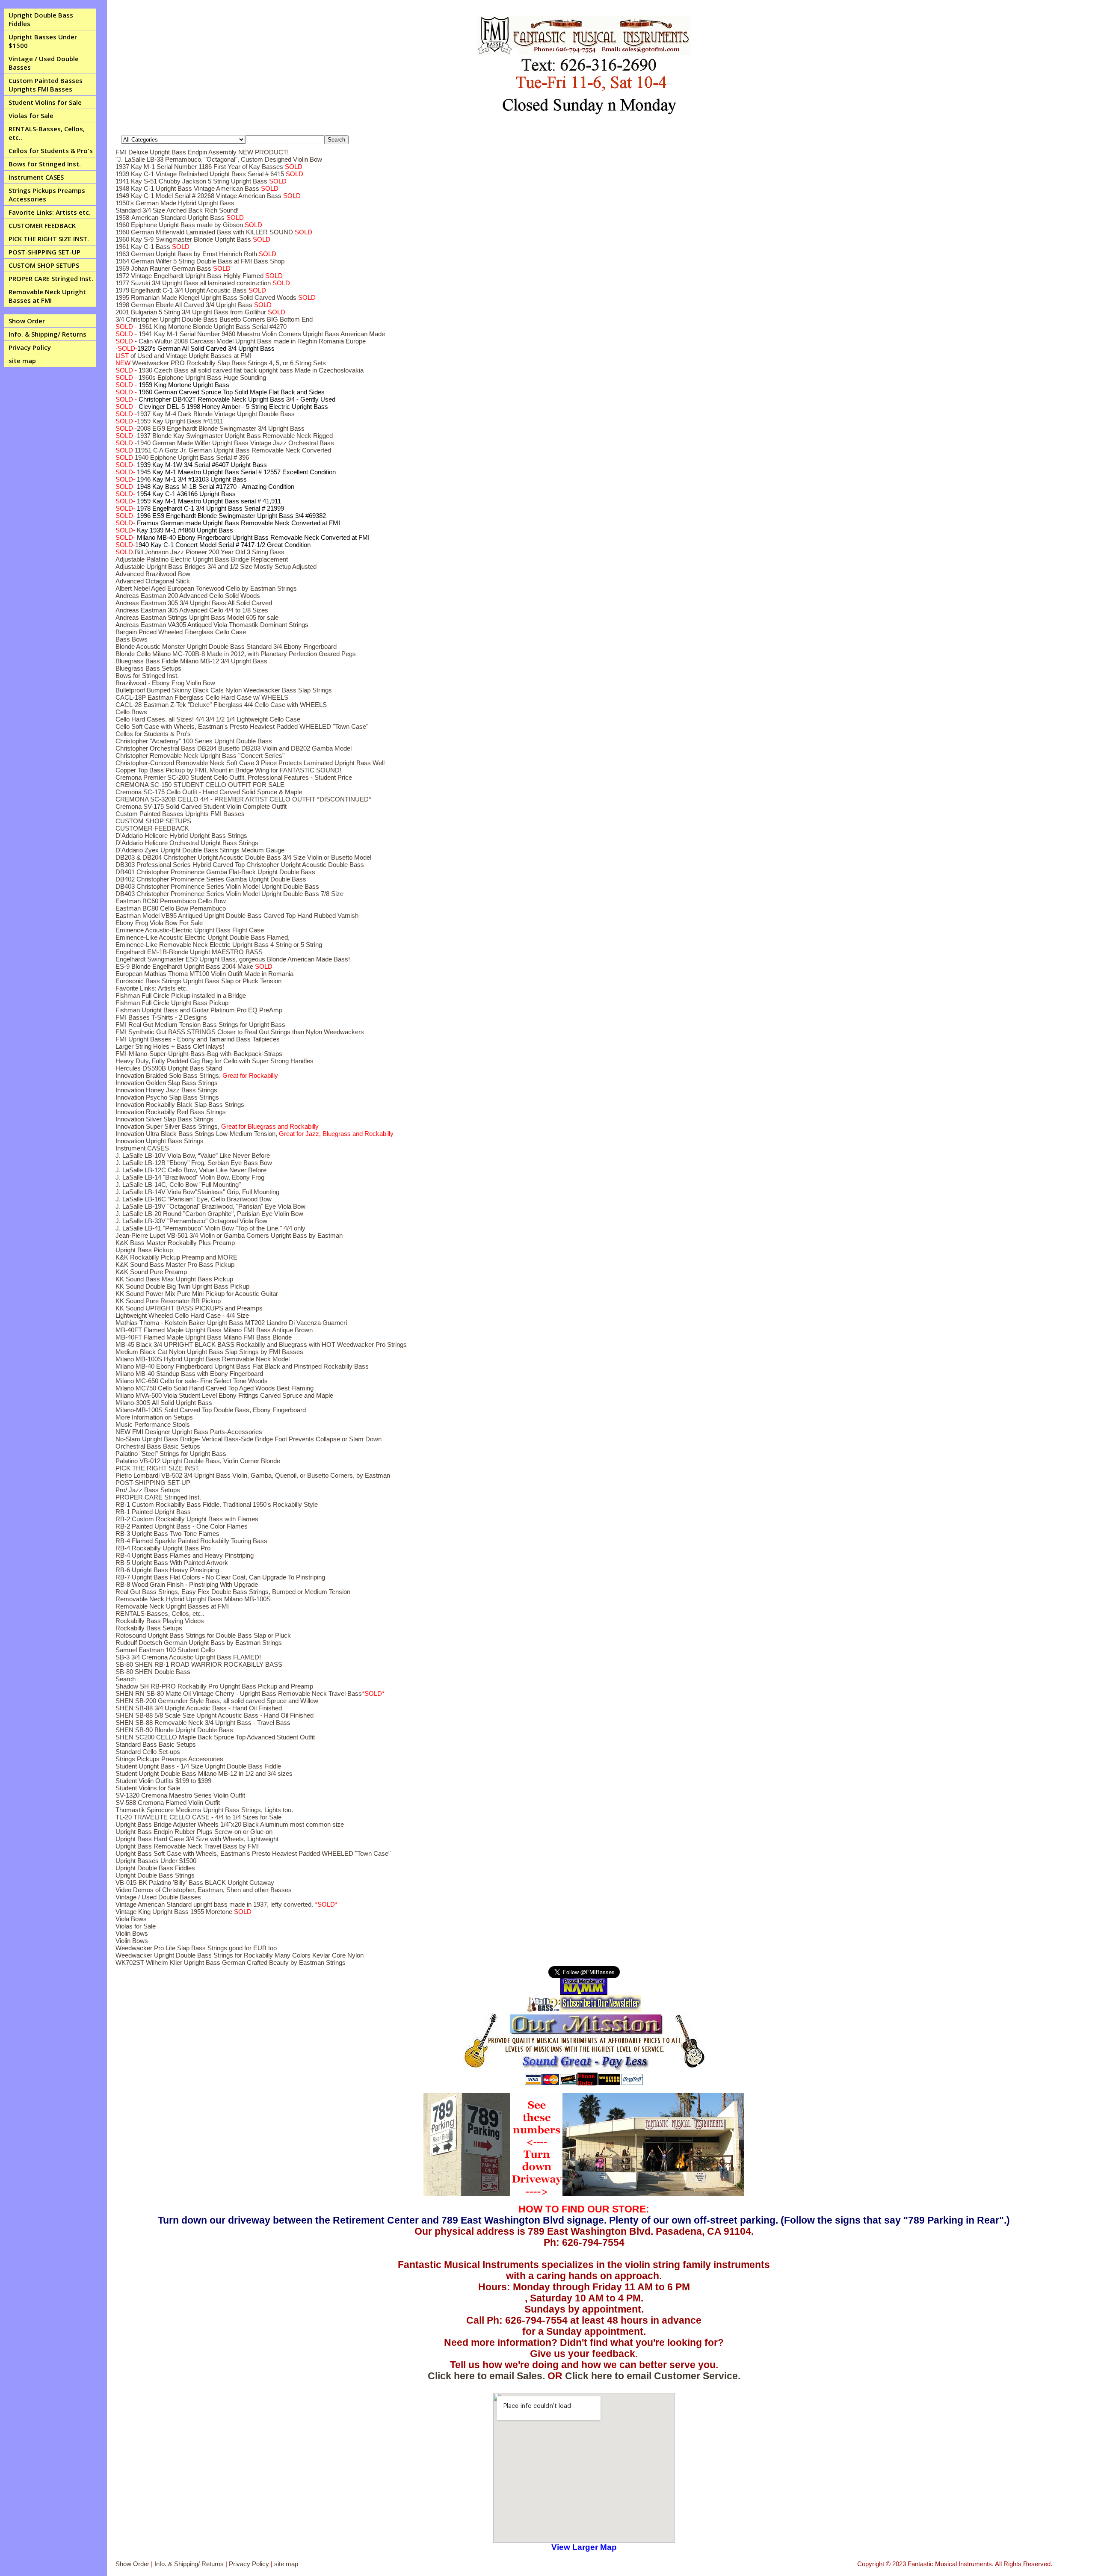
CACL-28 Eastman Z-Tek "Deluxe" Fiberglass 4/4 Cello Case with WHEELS (221, 705)
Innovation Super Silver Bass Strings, (217, 1126)
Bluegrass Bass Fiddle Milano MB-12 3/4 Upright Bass (191, 661)
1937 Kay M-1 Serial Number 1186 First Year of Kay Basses (209, 167)
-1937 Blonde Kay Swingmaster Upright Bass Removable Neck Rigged (224, 436)
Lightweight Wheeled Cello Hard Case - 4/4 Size (182, 1315)
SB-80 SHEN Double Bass (153, 1672)
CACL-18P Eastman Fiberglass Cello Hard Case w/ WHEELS (202, 697)
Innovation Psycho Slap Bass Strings (167, 1097)
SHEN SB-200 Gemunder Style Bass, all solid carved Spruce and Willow (217, 1701)
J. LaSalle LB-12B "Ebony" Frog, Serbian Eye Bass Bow (194, 1163)
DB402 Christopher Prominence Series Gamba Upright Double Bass (211, 879)
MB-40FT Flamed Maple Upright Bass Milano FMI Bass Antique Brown (214, 1330)
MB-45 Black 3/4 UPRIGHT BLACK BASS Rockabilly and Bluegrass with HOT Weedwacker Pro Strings (261, 1344)
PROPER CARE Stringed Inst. (51, 278)
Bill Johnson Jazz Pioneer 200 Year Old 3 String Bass (200, 552)
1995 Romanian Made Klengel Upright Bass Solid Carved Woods (216, 297)
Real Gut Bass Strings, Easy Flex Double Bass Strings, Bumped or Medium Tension (233, 1592)
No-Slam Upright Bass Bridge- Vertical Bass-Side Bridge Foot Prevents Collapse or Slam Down (249, 1439)
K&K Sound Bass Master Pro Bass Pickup (175, 1264)
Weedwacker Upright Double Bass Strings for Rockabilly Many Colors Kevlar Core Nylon (240, 1955)
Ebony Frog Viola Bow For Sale (159, 923)
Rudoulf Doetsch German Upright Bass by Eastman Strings (199, 1643)
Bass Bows (132, 639)
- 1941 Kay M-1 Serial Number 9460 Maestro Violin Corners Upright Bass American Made (250, 334)
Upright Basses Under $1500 (43, 41)
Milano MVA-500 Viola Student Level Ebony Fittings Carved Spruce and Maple (224, 1395)
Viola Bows (131, 1919)
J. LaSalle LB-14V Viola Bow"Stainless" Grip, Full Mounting (197, 1192)
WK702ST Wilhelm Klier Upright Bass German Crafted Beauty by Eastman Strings (231, 1962)
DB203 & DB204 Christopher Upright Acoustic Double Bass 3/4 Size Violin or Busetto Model (243, 857)
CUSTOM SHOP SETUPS (44, 265)
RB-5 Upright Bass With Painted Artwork (172, 1563)
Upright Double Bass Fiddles (41, 19)
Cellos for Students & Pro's (51, 151)
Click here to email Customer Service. (653, 2376)
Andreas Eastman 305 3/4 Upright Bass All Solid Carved (194, 603)
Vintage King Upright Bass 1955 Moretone (183, 1912)
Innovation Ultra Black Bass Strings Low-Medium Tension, (255, 1134)
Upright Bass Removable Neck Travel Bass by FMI (187, 1846)
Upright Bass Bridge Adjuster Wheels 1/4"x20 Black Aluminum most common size (230, 1824)
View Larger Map (584, 2547)
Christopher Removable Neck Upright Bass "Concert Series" (200, 756)
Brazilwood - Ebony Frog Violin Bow (165, 683)
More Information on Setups (154, 1417)
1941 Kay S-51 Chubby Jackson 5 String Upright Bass (201, 181)
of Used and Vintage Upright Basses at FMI (183, 356)
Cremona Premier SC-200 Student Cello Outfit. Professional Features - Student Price (234, 777)
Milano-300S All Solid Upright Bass (164, 1403)
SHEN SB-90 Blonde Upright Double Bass (174, 1730)
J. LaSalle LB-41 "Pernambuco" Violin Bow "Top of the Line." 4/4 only (210, 1228)
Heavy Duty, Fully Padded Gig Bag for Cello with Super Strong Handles (215, 1061)
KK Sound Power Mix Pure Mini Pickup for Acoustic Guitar (197, 1294)
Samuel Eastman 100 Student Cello (165, 1650)
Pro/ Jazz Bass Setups (148, 1490)
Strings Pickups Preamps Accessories (47, 195)
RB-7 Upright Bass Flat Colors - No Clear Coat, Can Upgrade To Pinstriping (220, 1577)
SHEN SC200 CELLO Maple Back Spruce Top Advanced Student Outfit (215, 1737)
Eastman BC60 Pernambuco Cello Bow (171, 901)
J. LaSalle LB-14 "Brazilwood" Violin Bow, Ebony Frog (190, 1177)
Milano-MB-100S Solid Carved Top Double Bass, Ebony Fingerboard (211, 1410)
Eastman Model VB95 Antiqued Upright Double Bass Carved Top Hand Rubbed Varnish (237, 915)
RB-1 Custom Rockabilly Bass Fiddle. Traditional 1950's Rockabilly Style (217, 1504)
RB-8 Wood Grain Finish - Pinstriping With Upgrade (187, 1584)
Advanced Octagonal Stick (153, 581)
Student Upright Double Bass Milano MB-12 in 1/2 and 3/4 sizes (204, 1773)
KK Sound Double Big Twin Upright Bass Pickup (182, 1286)
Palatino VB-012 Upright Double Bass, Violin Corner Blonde (198, 1461)
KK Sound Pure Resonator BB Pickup (168, 1301)
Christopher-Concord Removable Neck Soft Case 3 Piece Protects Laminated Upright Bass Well (250, 763)
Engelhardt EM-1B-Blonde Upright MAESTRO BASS (189, 952)
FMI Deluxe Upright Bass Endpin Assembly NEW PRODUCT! (202, 152)
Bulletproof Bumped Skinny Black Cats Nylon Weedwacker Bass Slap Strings (224, 690)
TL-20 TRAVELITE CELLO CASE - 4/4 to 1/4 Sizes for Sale (198, 1817)
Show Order (27, 321)
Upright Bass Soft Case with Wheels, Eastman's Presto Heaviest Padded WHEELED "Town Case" (253, 1853)
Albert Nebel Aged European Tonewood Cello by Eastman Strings (206, 588)
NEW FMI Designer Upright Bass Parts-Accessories (189, 1432)
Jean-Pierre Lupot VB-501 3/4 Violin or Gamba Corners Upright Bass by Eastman (229, 1235)
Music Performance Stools (153, 1424)
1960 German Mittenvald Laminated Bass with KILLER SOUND (214, 232)
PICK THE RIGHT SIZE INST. (49, 239)
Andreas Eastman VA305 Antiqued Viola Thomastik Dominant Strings (212, 625)
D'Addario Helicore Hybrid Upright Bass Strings (181, 835)
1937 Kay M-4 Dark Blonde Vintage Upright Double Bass (205, 414)
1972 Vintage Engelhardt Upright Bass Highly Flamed (199, 276)
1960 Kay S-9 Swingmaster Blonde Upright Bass (193, 239)
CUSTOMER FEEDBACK (42, 225)
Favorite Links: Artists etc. (50, 212)
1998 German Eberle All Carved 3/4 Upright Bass (194, 305)
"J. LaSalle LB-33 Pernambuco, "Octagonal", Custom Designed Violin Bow (219, 159)
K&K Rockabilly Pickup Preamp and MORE (176, 1257)
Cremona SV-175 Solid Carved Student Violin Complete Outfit (201, 806)
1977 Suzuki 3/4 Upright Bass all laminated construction (203, 283)
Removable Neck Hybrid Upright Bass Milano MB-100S (193, 1599)
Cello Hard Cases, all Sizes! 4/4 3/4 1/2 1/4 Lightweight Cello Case (208, 719)
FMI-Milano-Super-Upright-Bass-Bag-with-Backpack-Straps (199, 1054)
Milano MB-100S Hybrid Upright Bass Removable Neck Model (203, 1359)
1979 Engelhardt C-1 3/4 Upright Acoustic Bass (191, 290)
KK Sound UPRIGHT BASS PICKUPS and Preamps (189, 1308)
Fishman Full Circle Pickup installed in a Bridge (181, 995)
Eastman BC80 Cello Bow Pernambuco (171, 908)
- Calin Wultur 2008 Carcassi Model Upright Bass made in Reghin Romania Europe (241, 341)
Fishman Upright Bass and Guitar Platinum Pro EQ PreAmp (199, 1010)
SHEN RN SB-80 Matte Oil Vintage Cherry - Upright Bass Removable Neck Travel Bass (250, 1693)
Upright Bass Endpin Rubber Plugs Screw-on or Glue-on (194, 1832)
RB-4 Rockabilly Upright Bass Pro (163, 1548)
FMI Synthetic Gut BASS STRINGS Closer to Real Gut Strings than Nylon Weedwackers (240, 1032)
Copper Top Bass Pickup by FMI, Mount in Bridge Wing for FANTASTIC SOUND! (228, 770)
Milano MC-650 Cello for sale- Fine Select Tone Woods (192, 1381)
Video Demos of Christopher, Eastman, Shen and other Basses (204, 1890)
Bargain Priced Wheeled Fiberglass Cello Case (181, 632)
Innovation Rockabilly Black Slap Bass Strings (180, 1105)
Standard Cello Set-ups (148, 1752)
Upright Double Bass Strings (155, 1875)
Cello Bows (131, 712)
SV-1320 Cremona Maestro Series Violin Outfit (180, 1795)
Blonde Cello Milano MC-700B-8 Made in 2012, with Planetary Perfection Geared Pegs (236, 654)
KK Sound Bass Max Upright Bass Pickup (174, 1279)
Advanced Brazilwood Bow (153, 574)
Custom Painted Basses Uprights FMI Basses (46, 85)
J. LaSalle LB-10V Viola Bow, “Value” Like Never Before (193, 1155)
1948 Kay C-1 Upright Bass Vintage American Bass (197, 188)
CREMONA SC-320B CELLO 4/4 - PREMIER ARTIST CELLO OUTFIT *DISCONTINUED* (243, 799)
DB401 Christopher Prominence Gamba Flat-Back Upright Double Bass (215, 872)
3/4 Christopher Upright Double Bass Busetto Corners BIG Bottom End (214, 319)
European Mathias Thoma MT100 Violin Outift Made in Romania (204, 974)
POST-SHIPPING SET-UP (44, 252)
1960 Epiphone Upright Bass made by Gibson (189, 225)
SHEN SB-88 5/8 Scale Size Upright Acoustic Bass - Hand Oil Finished (215, 1715)
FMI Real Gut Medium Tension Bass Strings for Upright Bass (200, 1025)
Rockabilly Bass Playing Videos (160, 1621)
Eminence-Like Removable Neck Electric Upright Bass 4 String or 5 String (219, 945)
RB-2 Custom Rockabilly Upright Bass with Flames (187, 1519)
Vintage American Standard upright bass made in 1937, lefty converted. (226, 1904)
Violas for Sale (31, 115)
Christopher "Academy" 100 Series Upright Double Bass (194, 741)
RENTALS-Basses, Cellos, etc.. (47, 133)
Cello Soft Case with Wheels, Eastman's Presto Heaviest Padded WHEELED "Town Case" (242, 726)
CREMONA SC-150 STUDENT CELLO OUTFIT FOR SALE (200, 785)
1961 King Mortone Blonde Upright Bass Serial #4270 (201, 327)
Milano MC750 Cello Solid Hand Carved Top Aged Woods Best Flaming (215, 1388)
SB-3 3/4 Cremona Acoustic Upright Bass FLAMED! (188, 1657)
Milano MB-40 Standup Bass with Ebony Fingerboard (189, 1374)
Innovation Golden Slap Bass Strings (167, 1083)
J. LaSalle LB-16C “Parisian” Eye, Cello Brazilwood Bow (194, 1199)
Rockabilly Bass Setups (149, 1628)
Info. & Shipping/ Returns (47, 334)
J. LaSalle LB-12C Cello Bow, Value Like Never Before (191, 1170)
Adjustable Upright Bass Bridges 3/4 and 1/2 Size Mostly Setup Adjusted (216, 566)
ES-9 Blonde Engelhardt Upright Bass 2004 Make (194, 966)
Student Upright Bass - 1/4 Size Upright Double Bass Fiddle (198, 1766)
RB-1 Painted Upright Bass (153, 1512)
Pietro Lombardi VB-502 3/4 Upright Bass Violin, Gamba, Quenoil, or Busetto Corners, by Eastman (253, 1475)
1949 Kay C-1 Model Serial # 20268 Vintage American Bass (208, 196)
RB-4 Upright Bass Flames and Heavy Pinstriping (185, 1555)
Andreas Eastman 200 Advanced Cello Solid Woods (188, 596)
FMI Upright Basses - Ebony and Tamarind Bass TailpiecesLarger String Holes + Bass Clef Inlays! (198, 1043)
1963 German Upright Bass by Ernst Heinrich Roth (196, 254)
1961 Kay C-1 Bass (152, 247)
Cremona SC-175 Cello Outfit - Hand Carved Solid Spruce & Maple (209, 792)
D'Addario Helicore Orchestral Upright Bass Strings (187, 843)
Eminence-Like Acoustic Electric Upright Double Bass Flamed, (203, 937)
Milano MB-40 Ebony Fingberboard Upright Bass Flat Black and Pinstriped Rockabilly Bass (242, 1366)
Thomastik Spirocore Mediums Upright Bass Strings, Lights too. (204, 1810)
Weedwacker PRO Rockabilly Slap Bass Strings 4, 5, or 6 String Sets (221, 363)
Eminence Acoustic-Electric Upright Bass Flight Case (190, 930)
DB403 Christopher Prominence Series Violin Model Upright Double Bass (217, 886)
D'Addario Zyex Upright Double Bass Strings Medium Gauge (200, 850)
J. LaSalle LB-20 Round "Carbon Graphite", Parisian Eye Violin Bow (209, 1214)
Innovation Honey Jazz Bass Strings (166, 1090)
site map (22, 361)
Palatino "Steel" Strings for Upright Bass (171, 1454)
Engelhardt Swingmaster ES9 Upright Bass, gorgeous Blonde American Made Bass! (233, 959)
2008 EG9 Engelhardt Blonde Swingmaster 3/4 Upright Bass (210, 428)
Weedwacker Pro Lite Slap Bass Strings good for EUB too (196, 1948)
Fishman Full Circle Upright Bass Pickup (172, 1003)
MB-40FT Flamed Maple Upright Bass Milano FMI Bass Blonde (204, 1337)
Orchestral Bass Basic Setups (158, 1446)
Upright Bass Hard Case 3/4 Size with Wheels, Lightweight (197, 1839)
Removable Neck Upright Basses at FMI (47, 296)
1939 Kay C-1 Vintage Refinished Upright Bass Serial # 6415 (209, 174)
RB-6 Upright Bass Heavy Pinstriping (167, 1570)
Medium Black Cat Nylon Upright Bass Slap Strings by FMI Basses (209, 1352)
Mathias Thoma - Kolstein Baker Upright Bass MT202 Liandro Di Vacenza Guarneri (231, 1323)
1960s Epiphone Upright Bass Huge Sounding (191, 377)
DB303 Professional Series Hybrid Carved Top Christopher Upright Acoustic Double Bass (240, 865)
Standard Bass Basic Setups (156, 1744)
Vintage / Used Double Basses (44, 63)
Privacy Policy (30, 347)
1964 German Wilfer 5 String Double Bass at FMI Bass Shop (200, 261)
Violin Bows (132, 1933)
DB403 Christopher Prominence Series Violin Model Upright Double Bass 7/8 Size (229, 894)
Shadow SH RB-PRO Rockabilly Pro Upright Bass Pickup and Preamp (214, 1686)
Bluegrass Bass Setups (148, 668)
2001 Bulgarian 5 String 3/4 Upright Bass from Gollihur (200, 312)
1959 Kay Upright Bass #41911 (169, 421)
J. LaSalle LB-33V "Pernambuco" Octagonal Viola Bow (191, 1221)
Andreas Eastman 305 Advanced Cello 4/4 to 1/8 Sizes (192, 610)
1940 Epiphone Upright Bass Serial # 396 (182, 457)
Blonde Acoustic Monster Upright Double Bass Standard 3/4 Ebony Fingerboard (226, 646)
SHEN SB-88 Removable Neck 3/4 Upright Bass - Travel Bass (203, 1723)
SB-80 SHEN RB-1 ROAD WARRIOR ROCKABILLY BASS (199, 1664)
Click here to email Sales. (486, 2376)
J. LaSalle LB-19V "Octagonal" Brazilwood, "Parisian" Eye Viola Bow (210, 1206)
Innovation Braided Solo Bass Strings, (197, 1075)
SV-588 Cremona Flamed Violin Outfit (168, 1803)
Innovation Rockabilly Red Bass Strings (171, 1112)
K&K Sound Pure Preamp (151, 1272)
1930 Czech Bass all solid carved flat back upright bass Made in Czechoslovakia (240, 370)
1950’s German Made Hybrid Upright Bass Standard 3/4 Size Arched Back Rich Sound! (177, 207)
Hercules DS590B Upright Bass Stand (169, 1068)
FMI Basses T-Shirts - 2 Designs (161, 1017)
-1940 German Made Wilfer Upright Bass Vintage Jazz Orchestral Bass (225, 443)
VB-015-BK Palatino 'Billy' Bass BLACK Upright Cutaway (195, 1882)
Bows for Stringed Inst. (45, 164)
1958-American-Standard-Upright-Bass (180, 217)
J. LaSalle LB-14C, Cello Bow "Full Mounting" (178, 1184)
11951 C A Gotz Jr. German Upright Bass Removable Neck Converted (223, 450)
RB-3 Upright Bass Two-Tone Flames (167, 1533)
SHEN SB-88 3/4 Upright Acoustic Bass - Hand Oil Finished (199, 1708)
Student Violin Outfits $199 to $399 (163, 1781)
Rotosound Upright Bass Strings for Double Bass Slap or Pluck (203, 1635)
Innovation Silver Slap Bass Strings (164, 1119)
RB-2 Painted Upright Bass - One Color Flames (182, 1526)
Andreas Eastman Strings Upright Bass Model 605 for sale (197, 617)
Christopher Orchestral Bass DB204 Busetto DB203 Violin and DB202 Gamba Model (234, 748)
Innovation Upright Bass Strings (160, 1141)
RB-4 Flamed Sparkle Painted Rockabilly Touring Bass (191, 1541)
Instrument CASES (36, 177)
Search (126, 1679)
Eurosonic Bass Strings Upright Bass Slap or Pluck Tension (198, 981)
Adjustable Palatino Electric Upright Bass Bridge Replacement (202, 559)
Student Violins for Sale (45, 102)
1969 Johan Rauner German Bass (173, 268)
